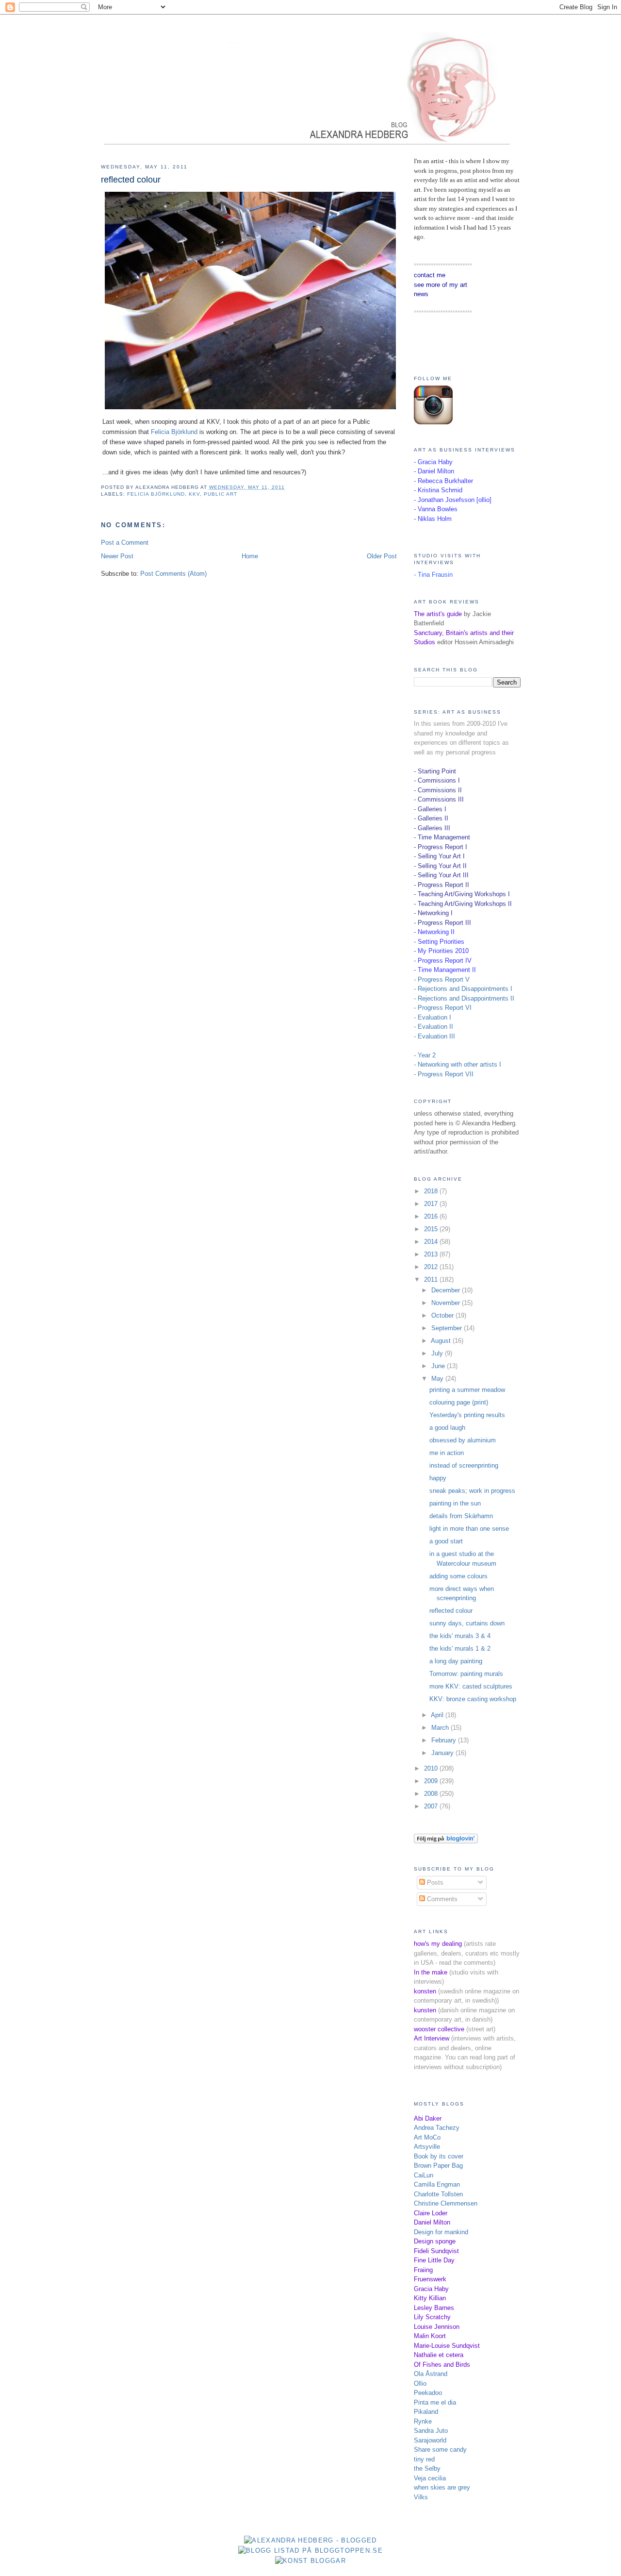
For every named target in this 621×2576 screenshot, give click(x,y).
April (438, 1715)
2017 (432, 1204)
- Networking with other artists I (458, 1064)
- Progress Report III (442, 923)
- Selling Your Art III (441, 875)
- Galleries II (431, 818)
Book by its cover (439, 2156)
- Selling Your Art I (439, 856)
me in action (447, 1453)
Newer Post (117, 556)
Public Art (221, 494)
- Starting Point (435, 771)
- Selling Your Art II (440, 866)
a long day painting (456, 1661)
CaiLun (424, 2175)
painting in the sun (455, 1503)
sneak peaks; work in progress (472, 1491)
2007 (432, 1806)
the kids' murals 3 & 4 (460, 1636)
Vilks (421, 2497)
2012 (432, 1267)
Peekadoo (428, 2393)
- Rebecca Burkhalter (443, 481)
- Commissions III (439, 799)
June (439, 1366)
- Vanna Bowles (436, 509)
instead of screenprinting (464, 1465)
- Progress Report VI (443, 1008)
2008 (432, 1794)
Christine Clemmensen (446, 2203)
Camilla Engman (437, 2184)
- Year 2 (425, 1055)
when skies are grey (442, 2487)
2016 (432, 1216)
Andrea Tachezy (437, 2128)
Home (250, 556)
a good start (446, 1541)
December (447, 1290)
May (438, 1379)
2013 (432, 1254)
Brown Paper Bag (438, 2166)
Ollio (420, 2384)
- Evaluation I (433, 1017)
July (438, 1353)
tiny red (424, 2459)
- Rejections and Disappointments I (463, 989)
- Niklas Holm (433, 519)
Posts (434, 1882)
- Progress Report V (442, 979)
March (441, 1728)
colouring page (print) (459, 1402)
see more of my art (441, 285)
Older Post (382, 556)
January (443, 1753)
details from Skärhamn (461, 1516)
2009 (432, 1781)
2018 (432, 1191)
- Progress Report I (441, 847)
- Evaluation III (434, 1036)
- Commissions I (437, 780)
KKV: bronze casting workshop (473, 1699)
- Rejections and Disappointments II (464, 998)
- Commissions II (438, 790)
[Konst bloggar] (310, 2561)
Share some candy (440, 2450)
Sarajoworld (430, 2440)
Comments (441, 1899)
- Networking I (433, 913)
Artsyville (427, 2147)
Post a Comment (125, 543)
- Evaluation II (433, 1027)
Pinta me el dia (435, 2402)
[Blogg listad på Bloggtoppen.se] (310, 2551)
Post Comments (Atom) (173, 574)
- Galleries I (430, 809)
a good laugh (447, 1428)
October (443, 1315)
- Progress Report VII (444, 1074)
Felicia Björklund (174, 432)
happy (438, 1478)
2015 (432, 1229)
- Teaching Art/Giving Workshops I (462, 894)
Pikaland (426, 2412)
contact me (430, 275)
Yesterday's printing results (467, 1415)
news (421, 294)
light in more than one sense (469, 1529)
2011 (432, 1280)
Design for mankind (441, 2232)
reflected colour (131, 180)
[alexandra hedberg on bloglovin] (446, 1841)
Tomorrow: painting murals (466, 1674)
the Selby (427, 2468)
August (442, 1341)
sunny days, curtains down (467, 1623)
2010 (432, 1768)
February (445, 1740)
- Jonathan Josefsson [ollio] (453, 500)
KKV (194, 494)
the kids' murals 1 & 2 (460, 1648)
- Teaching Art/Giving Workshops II (463, 904)
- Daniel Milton (434, 471)
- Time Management (442, 837)
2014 (432, 1242)
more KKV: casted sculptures (471, 1686)
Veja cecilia (430, 2478)
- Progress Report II (441, 885)
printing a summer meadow (467, 1390)
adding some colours (458, 1576)
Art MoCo (427, 2137)
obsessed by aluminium (463, 1440)
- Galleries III (432, 828)
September (448, 1328)
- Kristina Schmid (438, 490)
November (447, 1303)
